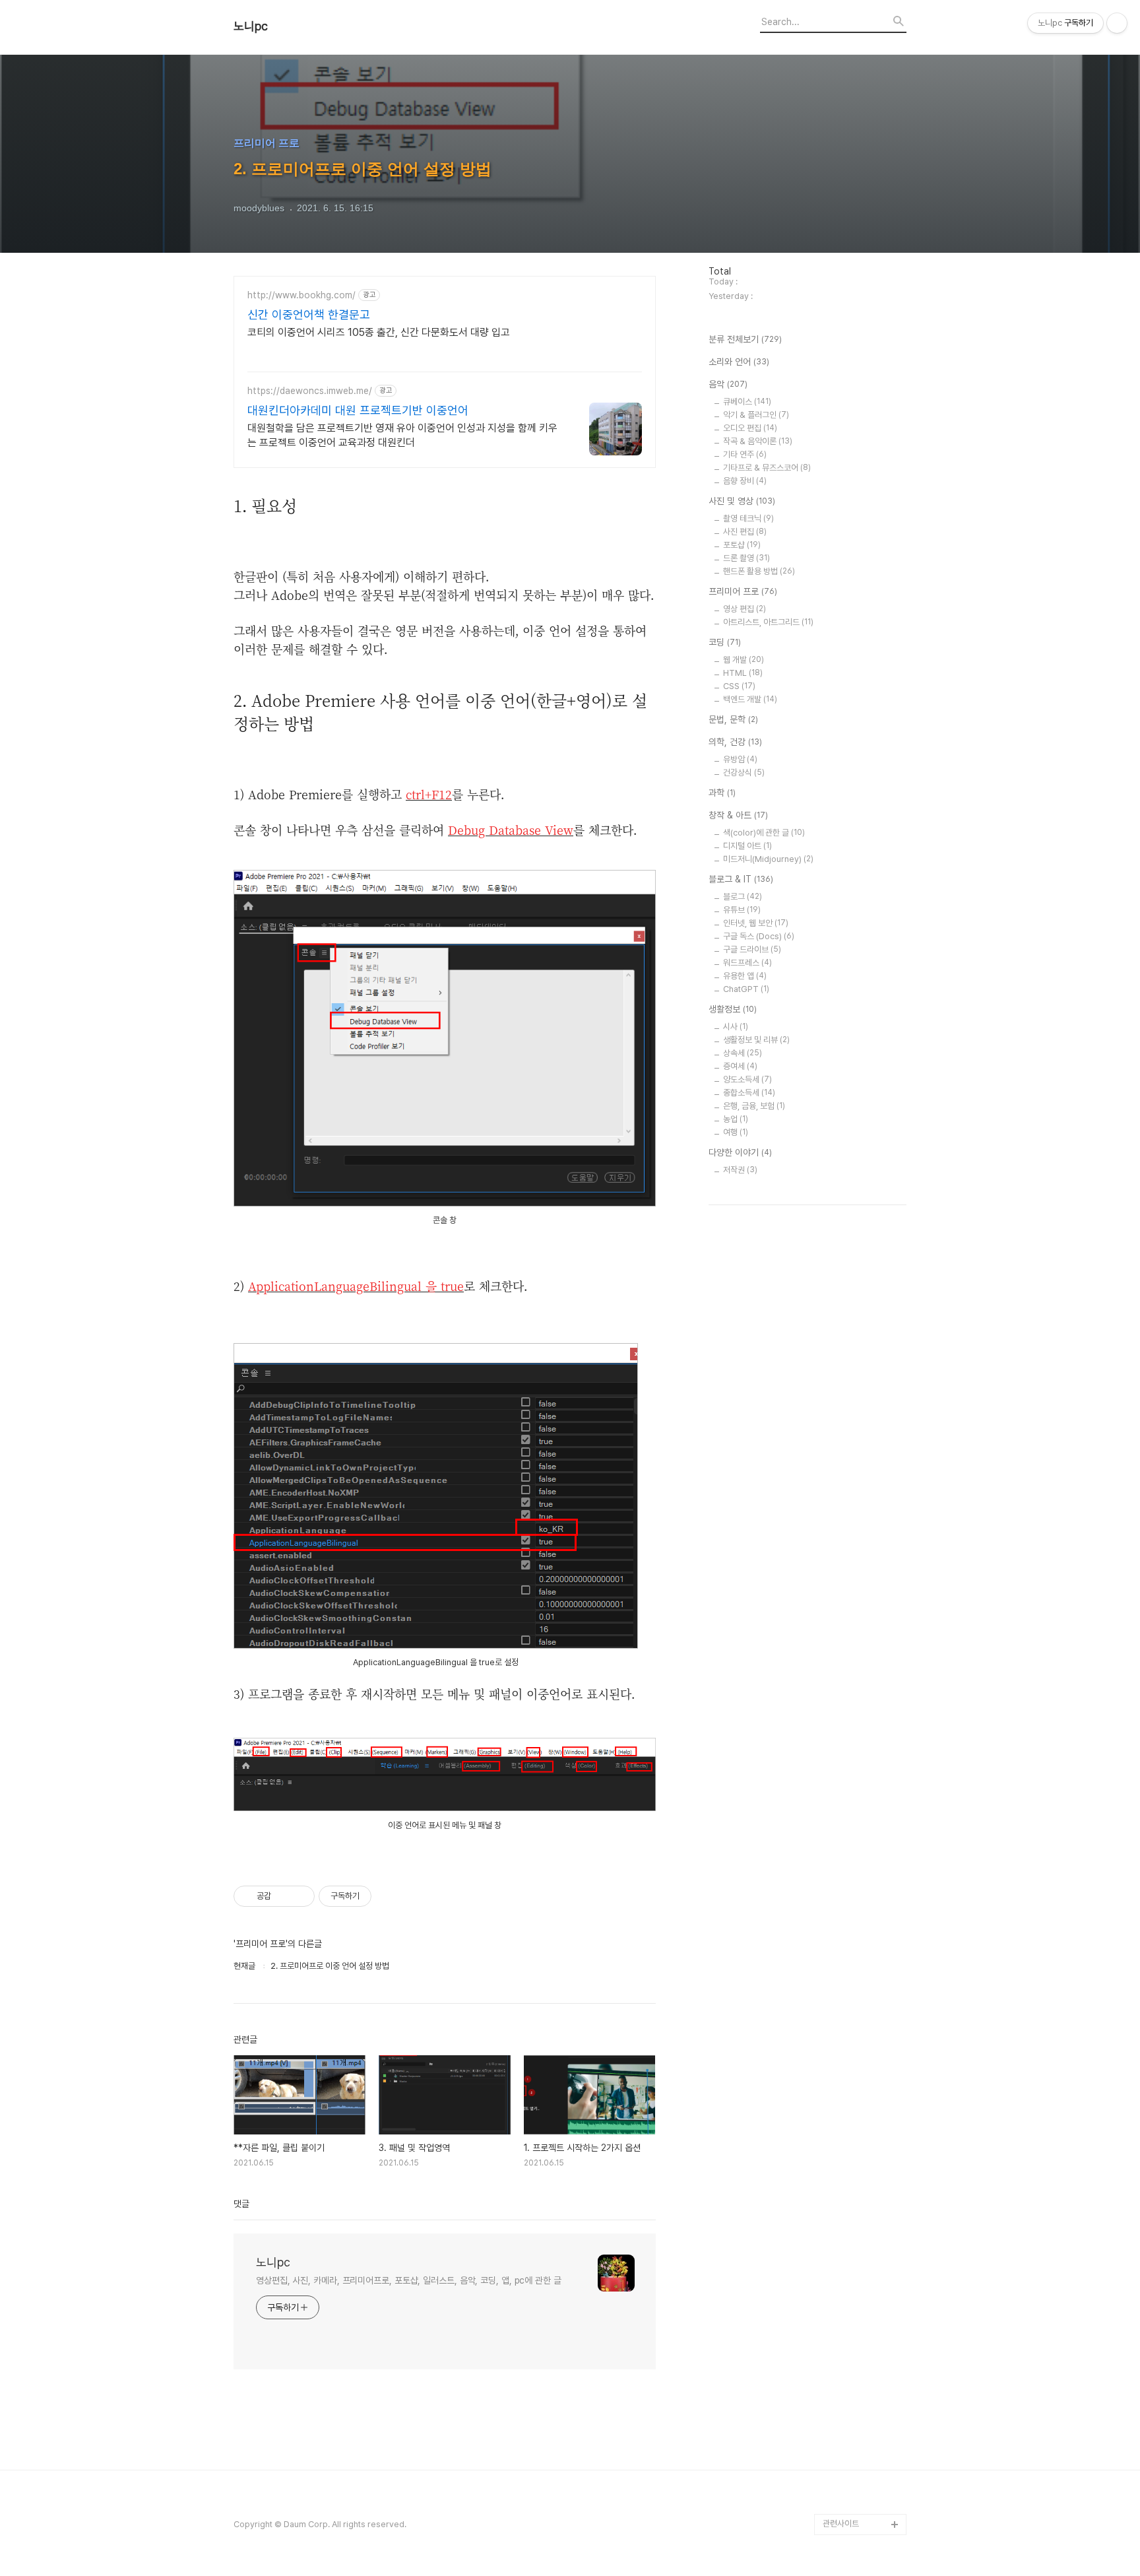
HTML (743, 673)
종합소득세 (749, 1093)
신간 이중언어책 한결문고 (309, 314)
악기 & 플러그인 (756, 415)
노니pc (251, 26)
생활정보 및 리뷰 (756, 1040)
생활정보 (733, 1009)
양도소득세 (747, 1079)
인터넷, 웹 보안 (756, 923)
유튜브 (742, 910)
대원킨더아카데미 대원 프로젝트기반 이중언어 (358, 410)
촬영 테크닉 (748, 518)
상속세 (743, 1053)
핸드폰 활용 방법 (759, 571)
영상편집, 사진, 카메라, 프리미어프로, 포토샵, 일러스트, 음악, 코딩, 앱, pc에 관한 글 (409, 2280)
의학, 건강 (735, 742)
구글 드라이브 (752, 949)
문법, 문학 (733, 719)
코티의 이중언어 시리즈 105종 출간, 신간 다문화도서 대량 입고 (379, 332)
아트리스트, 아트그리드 (768, 622)
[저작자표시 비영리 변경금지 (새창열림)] (389, 1896)
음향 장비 (745, 481)
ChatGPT (746, 989)
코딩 (725, 642)
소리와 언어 (739, 362)
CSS (739, 686)
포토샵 (742, 545)
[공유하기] (283, 1896)
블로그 (743, 897)
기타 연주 (745, 454)
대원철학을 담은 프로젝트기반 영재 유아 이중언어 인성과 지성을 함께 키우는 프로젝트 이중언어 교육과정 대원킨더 (402, 435)
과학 (722, 793)
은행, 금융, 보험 (754, 1106)
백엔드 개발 (750, 699)
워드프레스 (747, 963)
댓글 (241, 2204)
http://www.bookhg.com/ (301, 295)
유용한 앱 (745, 976)
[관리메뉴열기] (1117, 23)
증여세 (740, 1066)
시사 (736, 1027)
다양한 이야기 (740, 1152)
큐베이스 (747, 402)
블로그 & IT (741, 879)
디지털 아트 (747, 846)
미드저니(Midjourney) (768, 859)
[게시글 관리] (300, 1896)
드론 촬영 (746, 558)
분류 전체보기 (745, 339)
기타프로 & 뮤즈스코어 (767, 468)
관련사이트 (841, 2524)
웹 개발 (744, 660)
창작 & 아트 (738, 815)
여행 (736, 1132)
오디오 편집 (750, 428)
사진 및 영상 (742, 501)
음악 (728, 384)
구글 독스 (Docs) (759, 936)
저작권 (740, 1170)
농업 (736, 1119)
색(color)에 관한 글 (764, 833)
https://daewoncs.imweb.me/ (310, 391)
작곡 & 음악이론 (758, 441)
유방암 (740, 759)
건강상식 (744, 773)
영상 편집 (744, 609)
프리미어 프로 (743, 591)
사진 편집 (745, 532)
